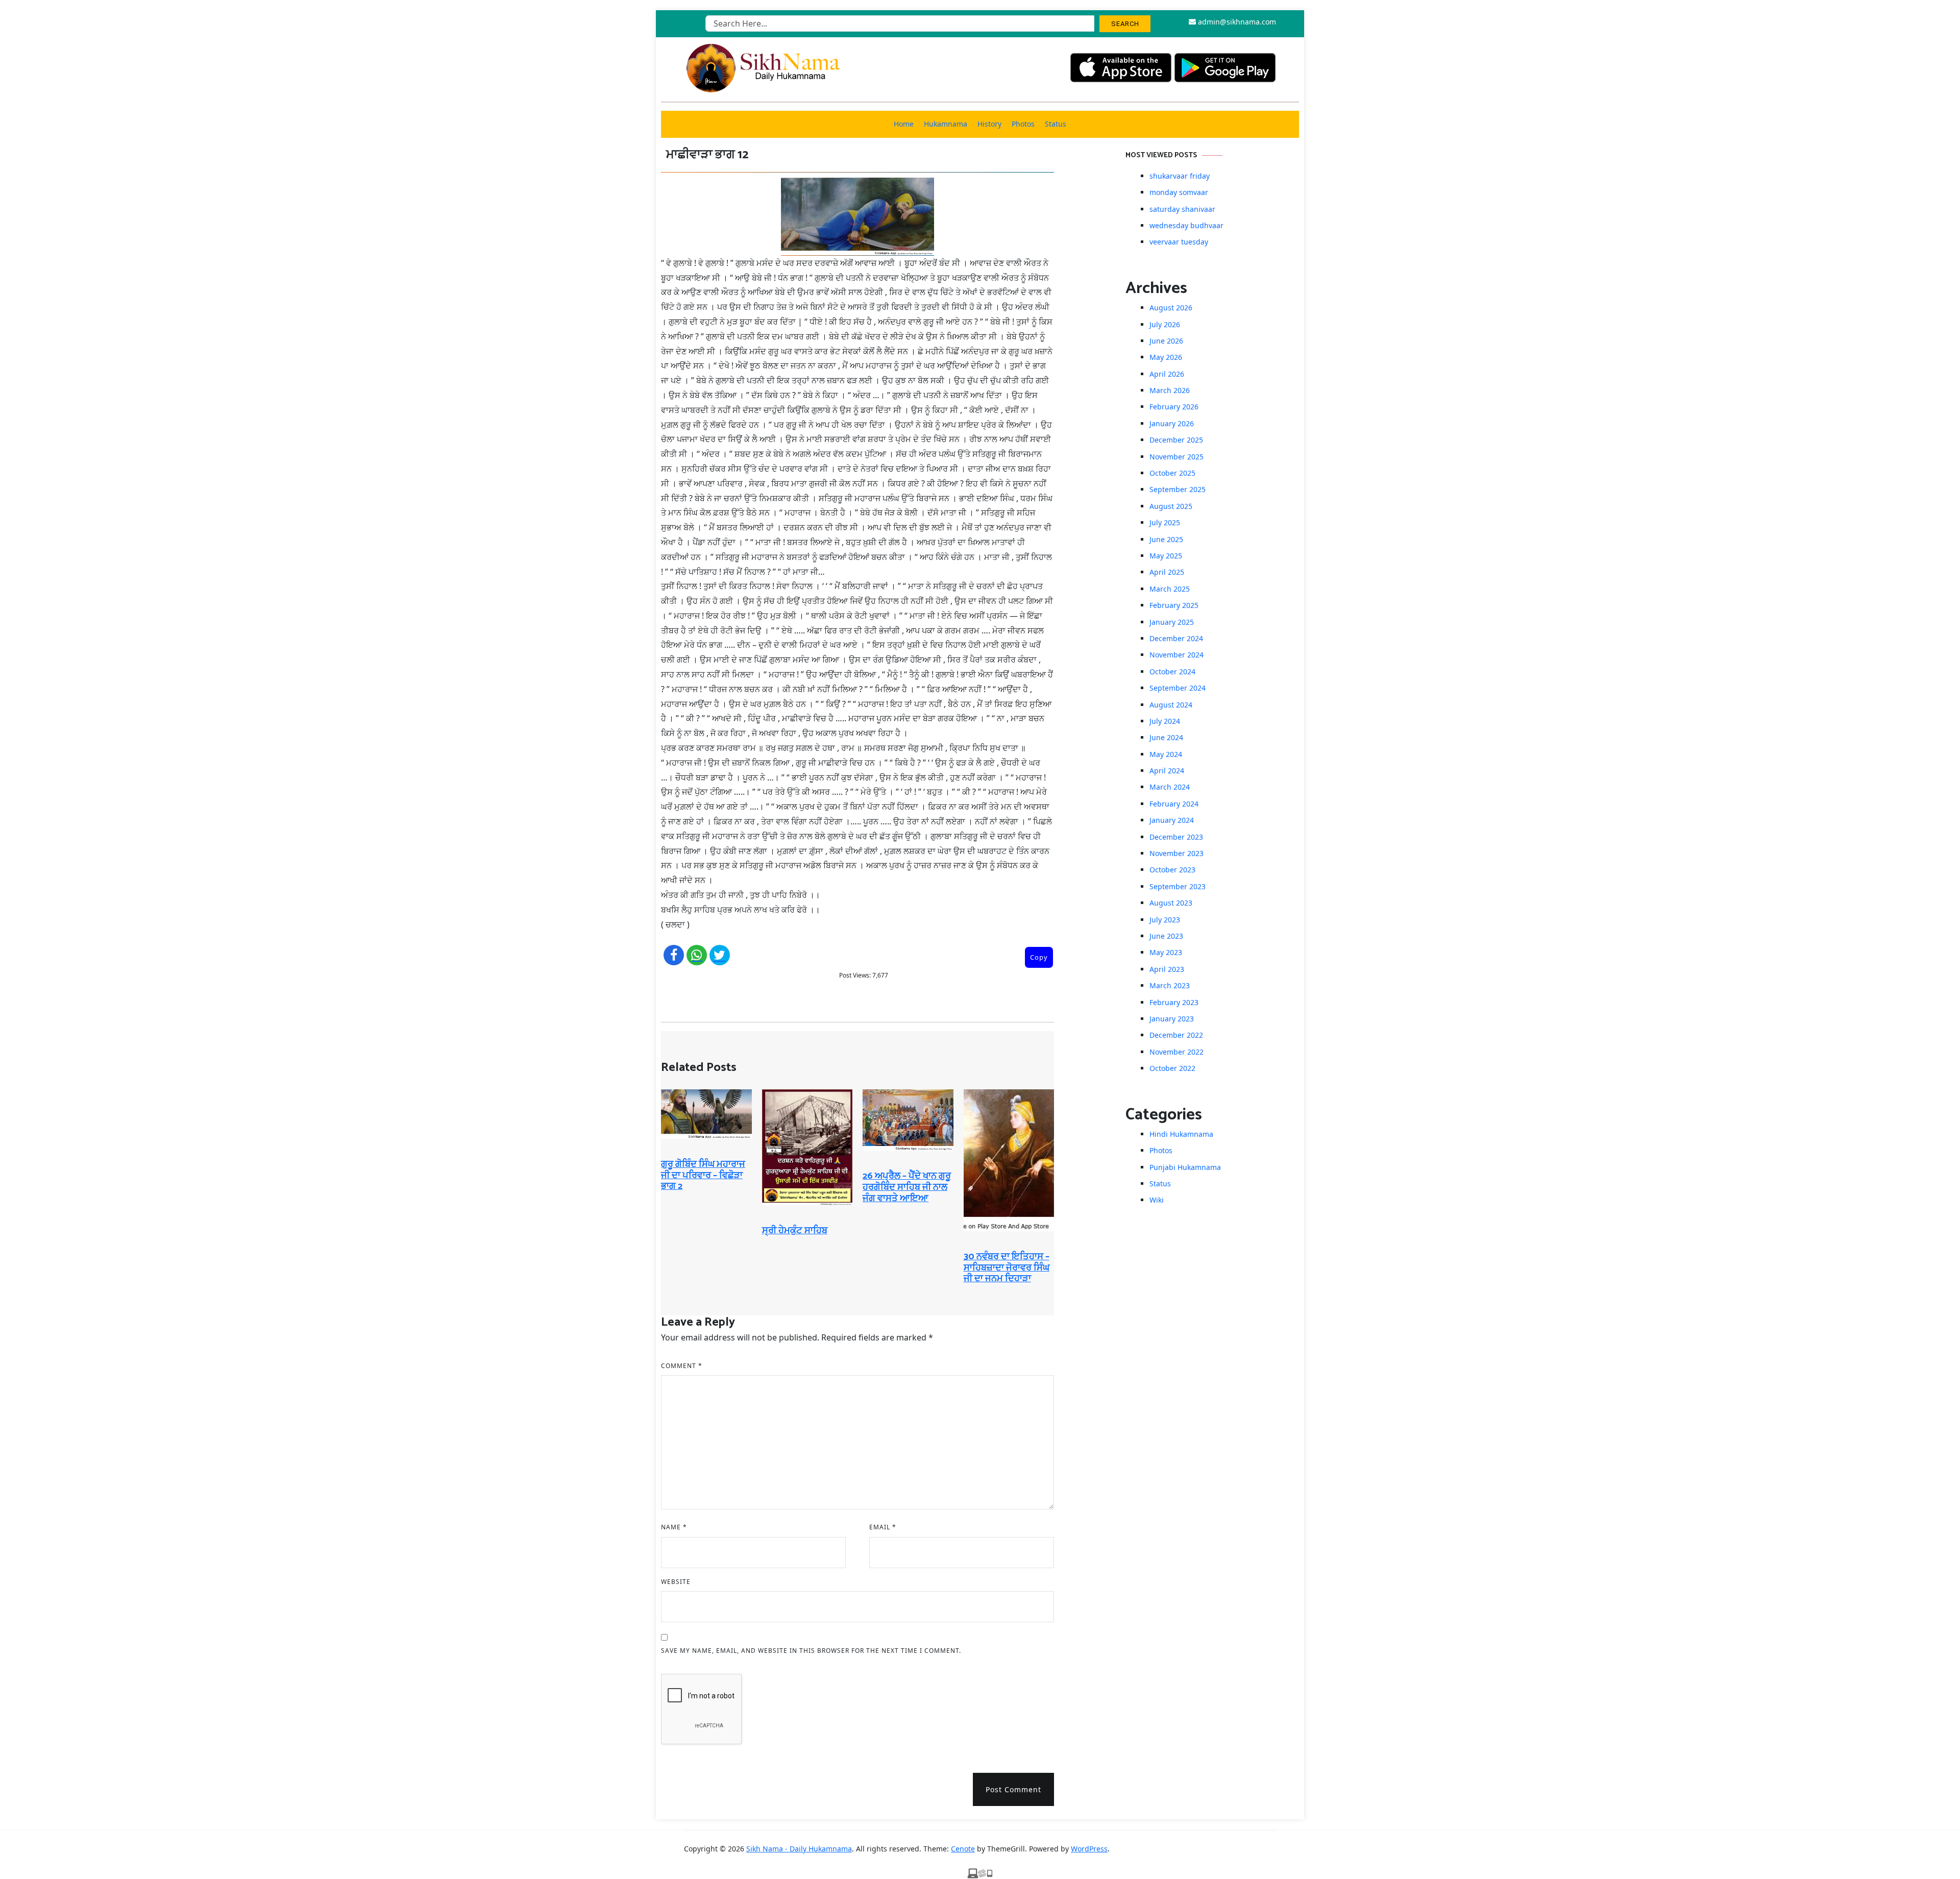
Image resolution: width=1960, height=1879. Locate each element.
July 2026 (1165, 324)
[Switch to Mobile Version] (980, 1873)
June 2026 (1166, 341)
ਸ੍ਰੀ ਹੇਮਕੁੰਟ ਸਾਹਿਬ (795, 1231)
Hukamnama (946, 124)
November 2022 (1177, 1052)
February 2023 (1174, 1002)
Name (674, 1527)
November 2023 (1177, 853)
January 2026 (1172, 423)
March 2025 (1170, 589)
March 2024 (1170, 787)
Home (904, 124)
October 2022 (1172, 1068)
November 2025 (1177, 457)
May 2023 (1166, 952)
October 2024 (1172, 672)
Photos (1023, 124)
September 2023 (1178, 886)
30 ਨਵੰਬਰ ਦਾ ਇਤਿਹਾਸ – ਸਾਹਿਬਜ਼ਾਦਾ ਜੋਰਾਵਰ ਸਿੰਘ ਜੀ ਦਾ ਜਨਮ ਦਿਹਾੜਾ (1007, 1268)
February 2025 (1174, 605)
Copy (1039, 957)
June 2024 (1166, 737)
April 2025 (1167, 572)
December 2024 (1176, 638)
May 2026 (1166, 357)
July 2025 (1165, 522)
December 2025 (1176, 440)
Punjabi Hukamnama (1185, 1167)
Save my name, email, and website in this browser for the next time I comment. (811, 1651)
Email (883, 1527)
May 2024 (1166, 754)
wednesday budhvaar (1186, 225)
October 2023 (1172, 870)
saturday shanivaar (1182, 209)
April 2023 (1167, 969)
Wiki (1157, 1200)
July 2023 (1165, 920)
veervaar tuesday (1179, 242)
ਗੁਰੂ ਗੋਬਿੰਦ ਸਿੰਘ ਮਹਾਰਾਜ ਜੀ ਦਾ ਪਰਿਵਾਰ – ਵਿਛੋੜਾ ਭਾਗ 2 (703, 1175)
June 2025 (1166, 539)
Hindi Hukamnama (1181, 1134)
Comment (682, 1366)
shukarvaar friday (1180, 176)
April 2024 (1167, 771)
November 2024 (1177, 655)
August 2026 (1171, 308)
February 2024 (1174, 804)
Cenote (963, 1849)
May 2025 (1166, 556)
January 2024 (1172, 820)
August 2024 (1171, 705)
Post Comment (1013, 1789)
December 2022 (1176, 1035)
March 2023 (1170, 985)
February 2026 (1174, 407)
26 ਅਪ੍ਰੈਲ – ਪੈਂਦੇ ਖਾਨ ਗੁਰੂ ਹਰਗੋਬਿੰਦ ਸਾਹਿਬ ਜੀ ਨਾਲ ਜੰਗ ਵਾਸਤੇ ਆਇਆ (907, 1187)
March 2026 (1170, 390)
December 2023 (1176, 837)
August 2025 (1171, 506)
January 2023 (1172, 1019)
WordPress (1089, 1849)
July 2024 (1165, 721)
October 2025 (1172, 473)
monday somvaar (1179, 192)
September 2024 (1178, 688)
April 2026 (1167, 374)
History (989, 124)
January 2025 (1172, 622)
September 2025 (1178, 489)
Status (1056, 124)
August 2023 (1171, 903)
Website (676, 1582)
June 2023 (1166, 936)
